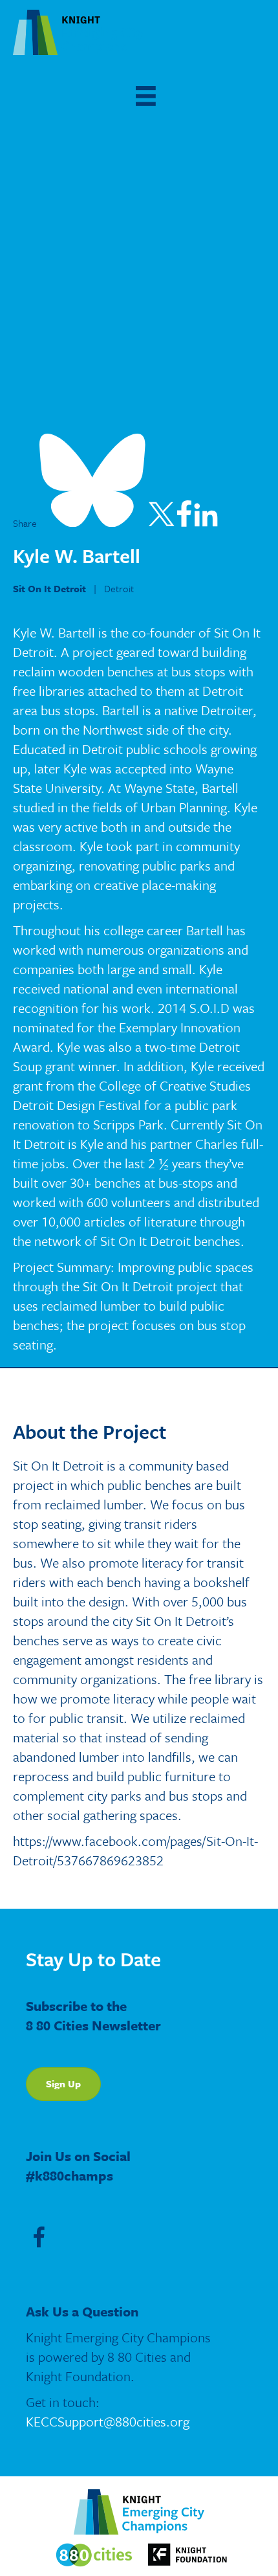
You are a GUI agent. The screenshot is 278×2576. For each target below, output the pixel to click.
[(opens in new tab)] (94, 2554)
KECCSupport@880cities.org (108, 2421)
